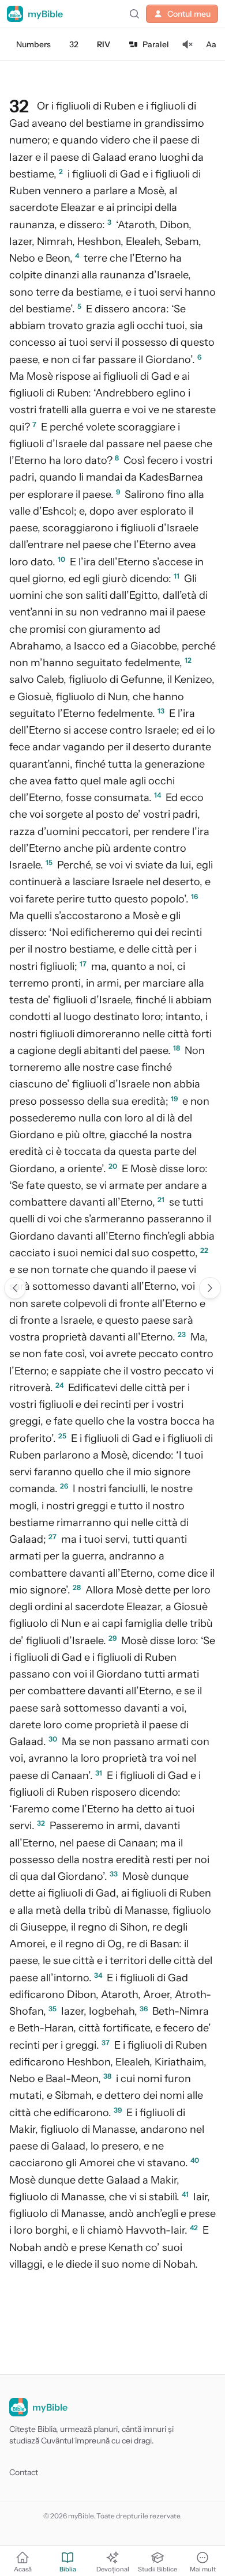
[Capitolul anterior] (15, 1288)
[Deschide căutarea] (134, 14)
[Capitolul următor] (210, 1288)
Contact (24, 2472)
